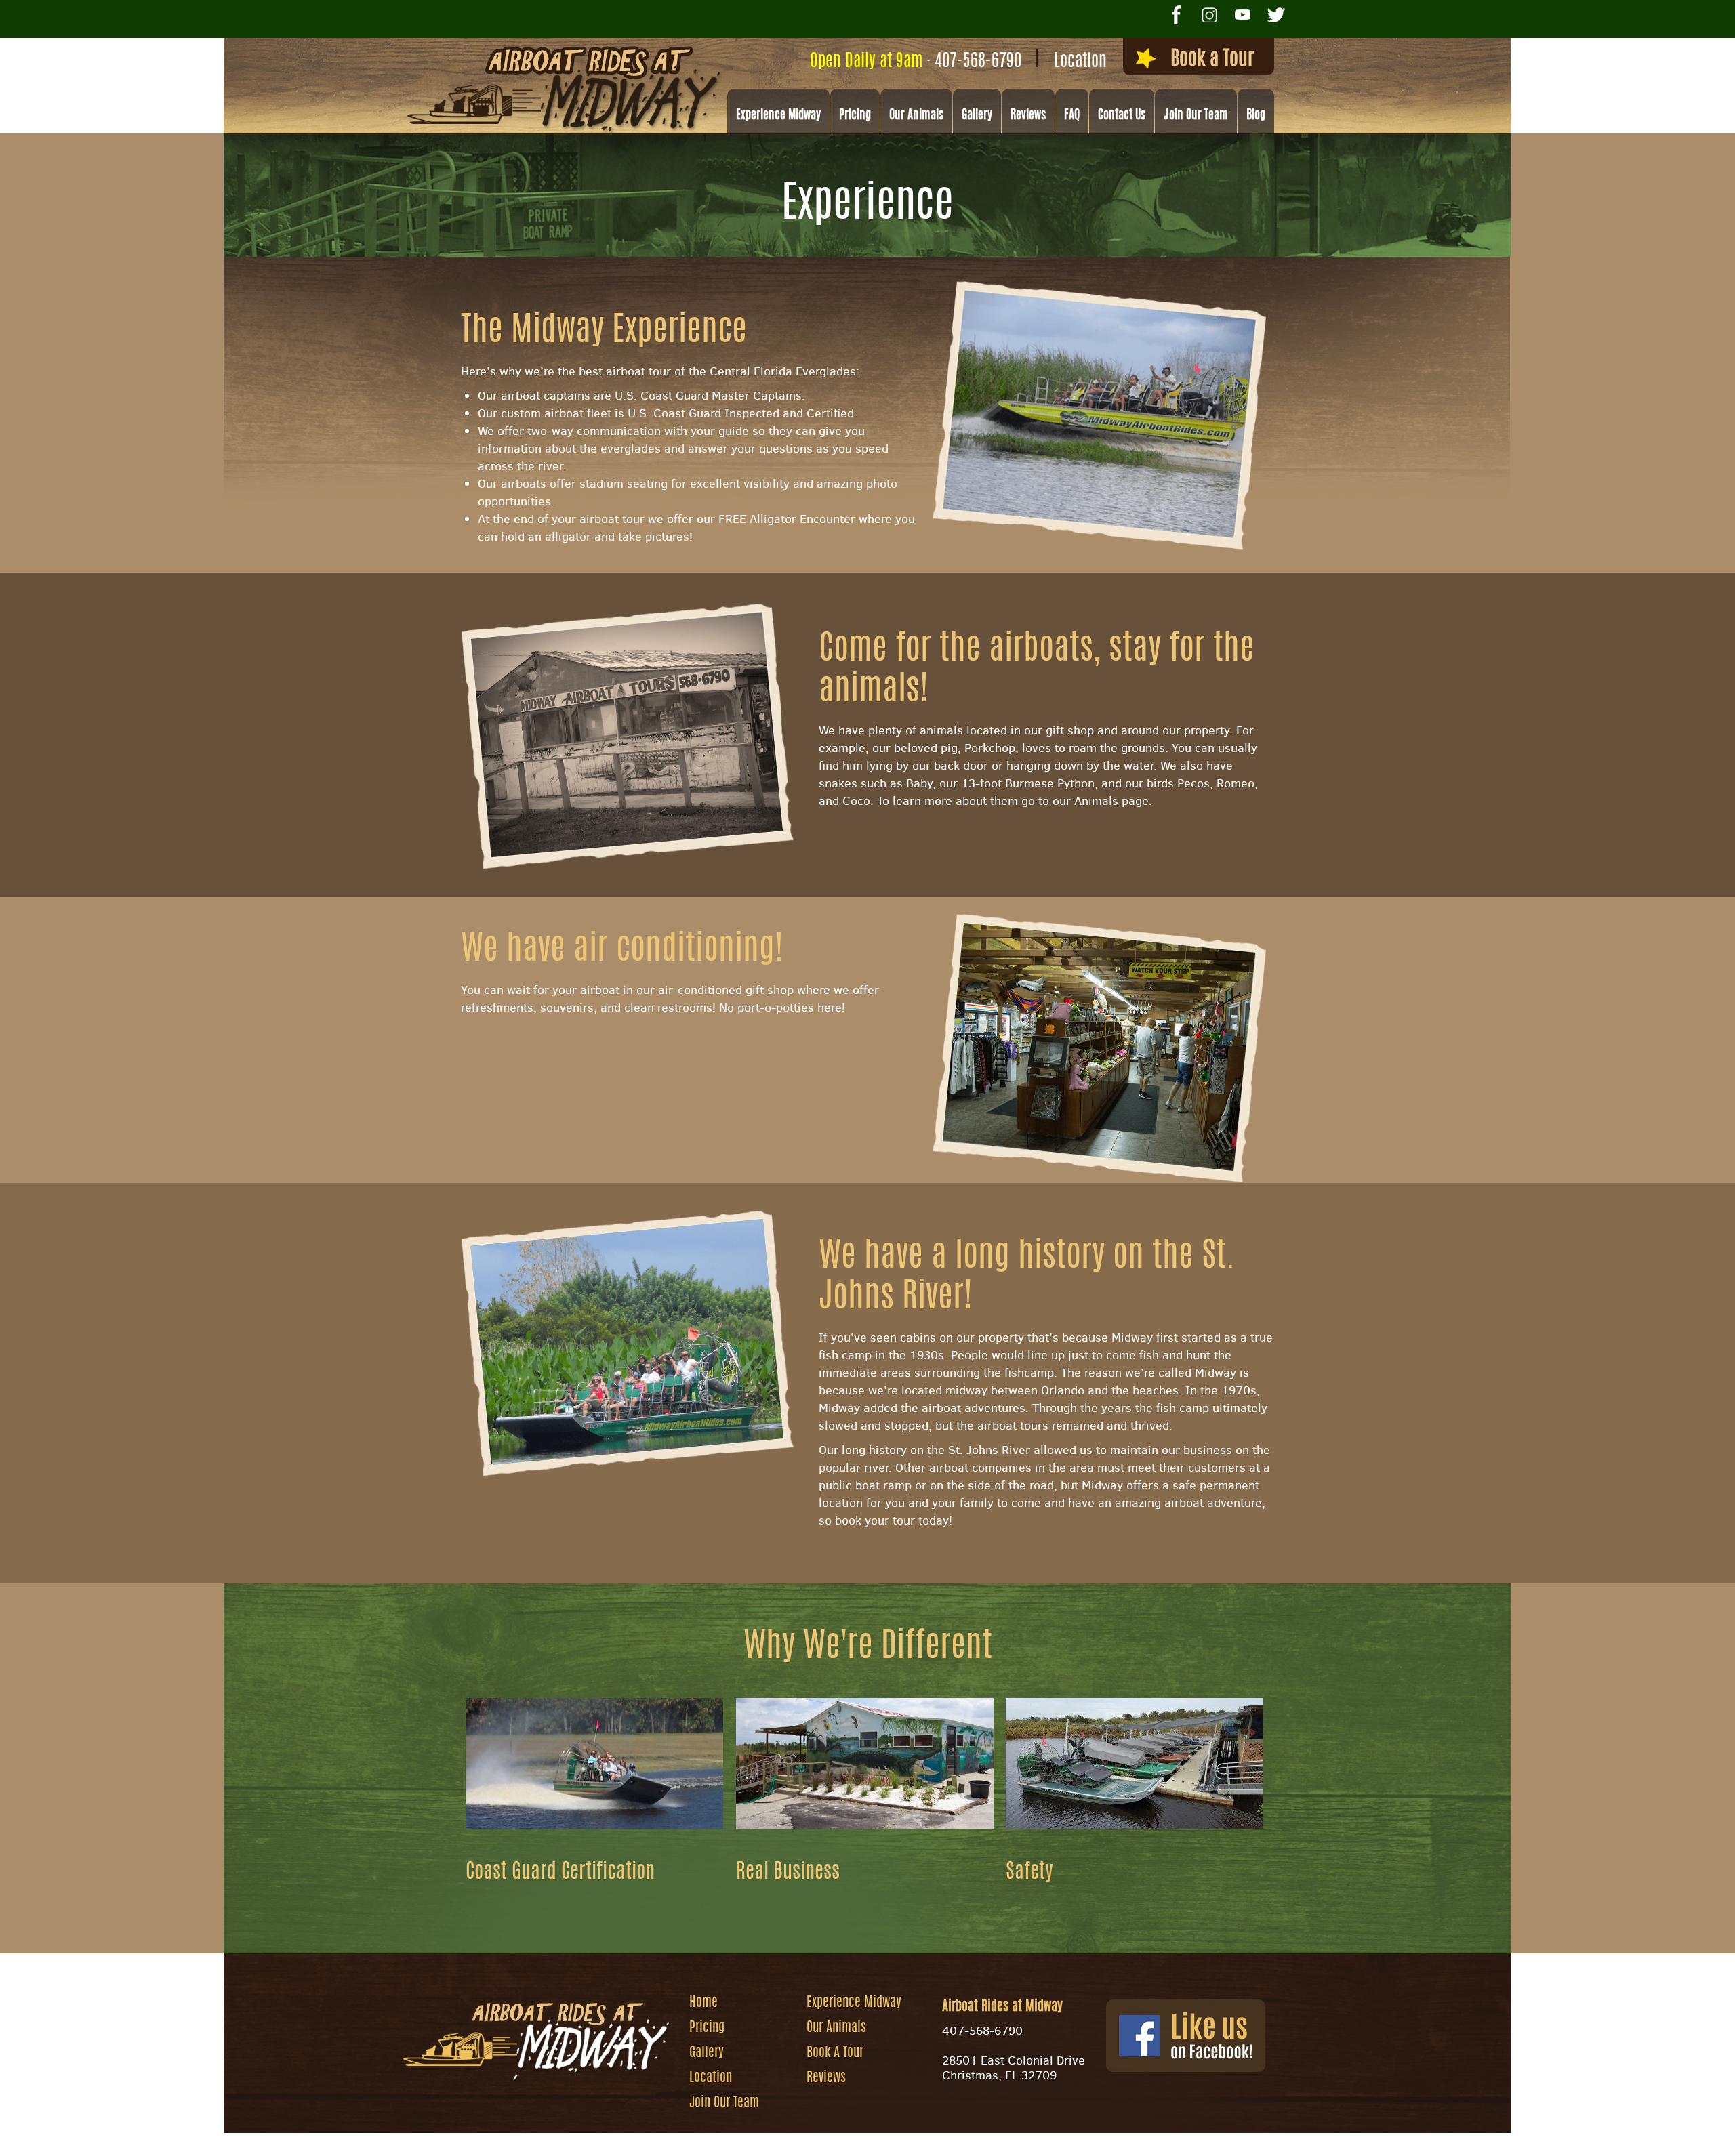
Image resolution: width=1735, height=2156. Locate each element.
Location (1080, 62)
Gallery (977, 116)
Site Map (957, 2139)
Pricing (855, 116)
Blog (1256, 116)
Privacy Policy (1032, 2139)
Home (703, 2003)
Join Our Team (1196, 116)
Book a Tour (1212, 60)
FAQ (1072, 116)
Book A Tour (835, 2053)
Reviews (1028, 116)
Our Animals (916, 116)
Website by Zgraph (877, 2139)
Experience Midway (778, 116)
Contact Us (1122, 116)
